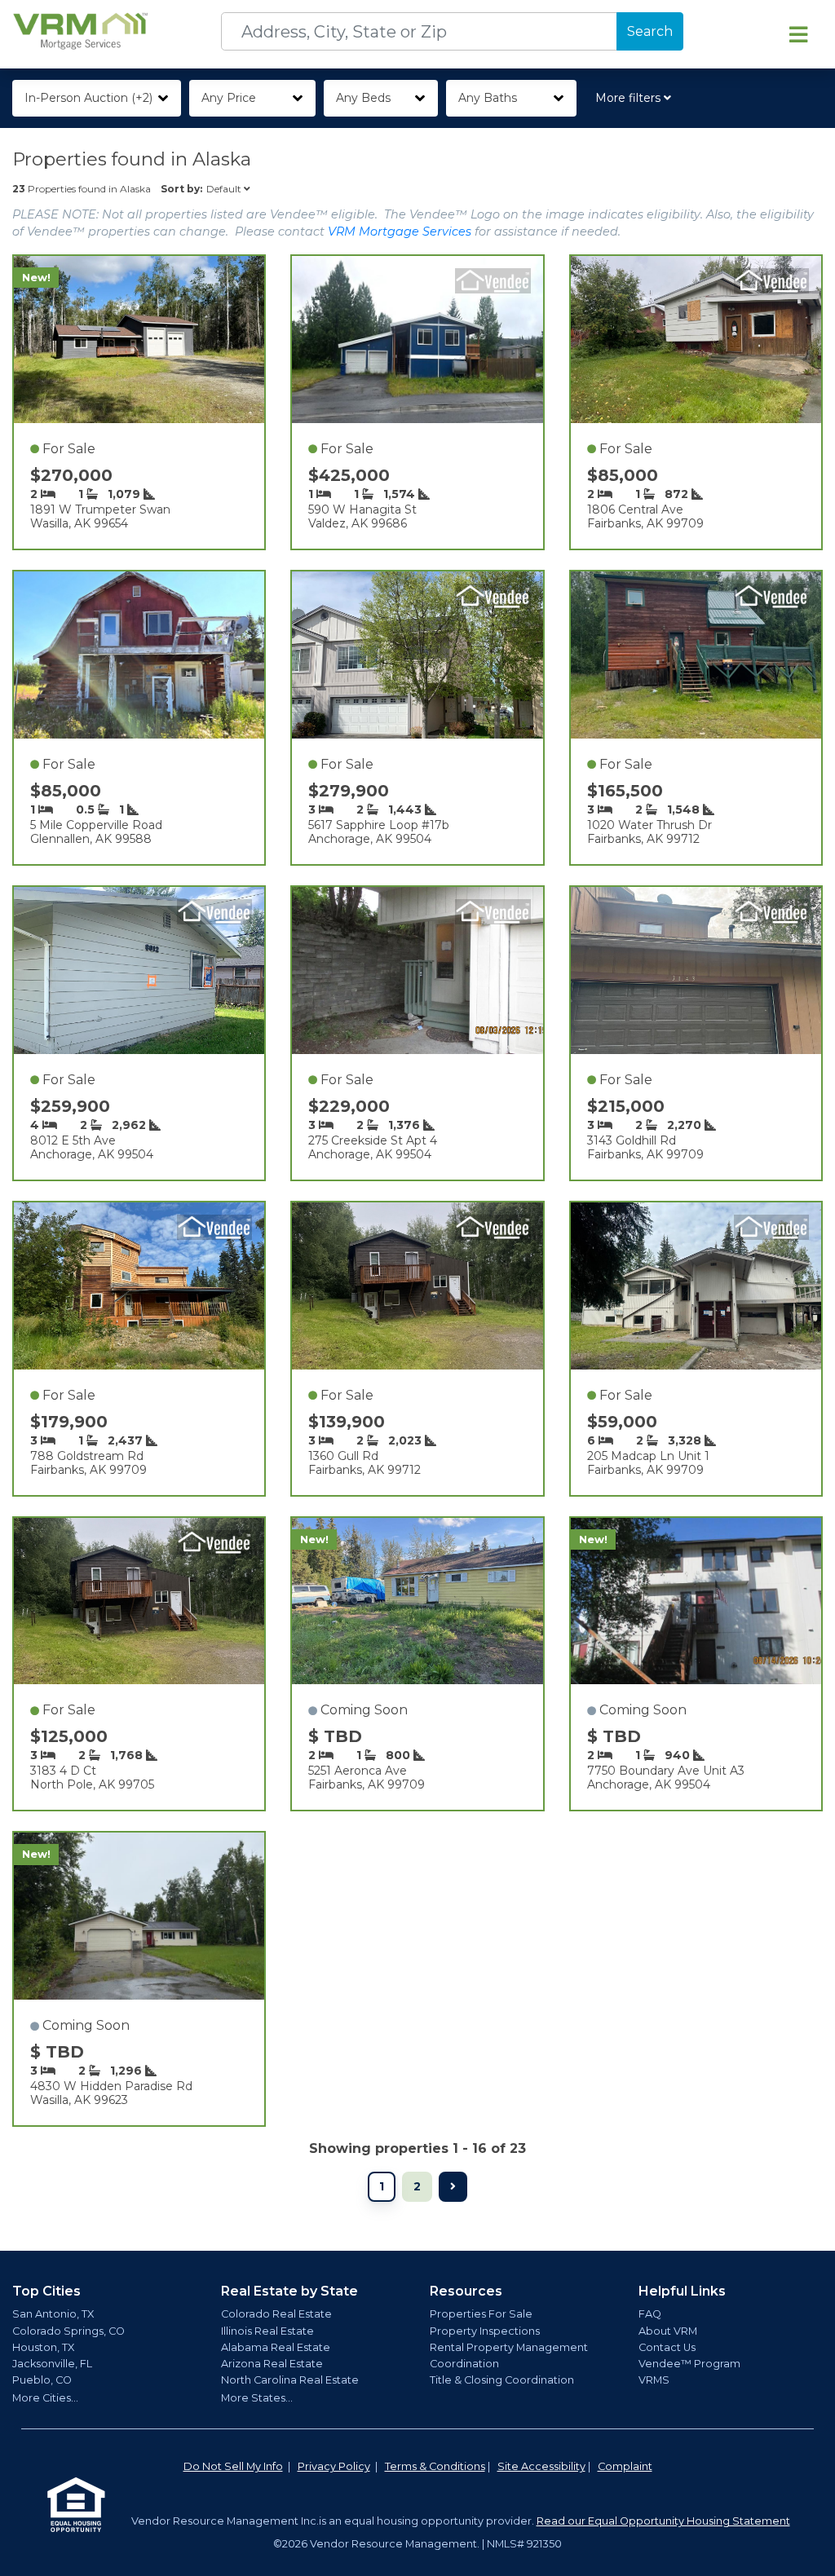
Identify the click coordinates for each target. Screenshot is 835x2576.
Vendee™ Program (689, 2364)
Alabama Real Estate (276, 2347)
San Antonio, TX (53, 2314)
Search (650, 31)
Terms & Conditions (435, 2466)
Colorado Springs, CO (68, 2331)
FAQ (650, 2314)
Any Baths (488, 98)
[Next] (453, 2187)
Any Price (229, 98)
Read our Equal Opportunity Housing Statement (663, 2521)
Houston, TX (43, 2347)
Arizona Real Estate (272, 2364)
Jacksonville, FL (52, 2364)
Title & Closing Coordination (502, 2380)
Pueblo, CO (42, 2380)
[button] (636, 98)
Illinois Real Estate (267, 2331)
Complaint (625, 2466)
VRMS (654, 2380)
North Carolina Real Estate (290, 2380)
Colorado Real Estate (276, 2314)
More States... (257, 2398)
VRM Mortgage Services (400, 232)
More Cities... (45, 2398)
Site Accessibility (541, 2466)
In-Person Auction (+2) (88, 98)
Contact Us (667, 2347)
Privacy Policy (334, 2466)
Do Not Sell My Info (233, 2466)
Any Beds (363, 98)
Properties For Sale (481, 2314)
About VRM (668, 2331)
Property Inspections (485, 2331)
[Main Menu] (798, 34)
